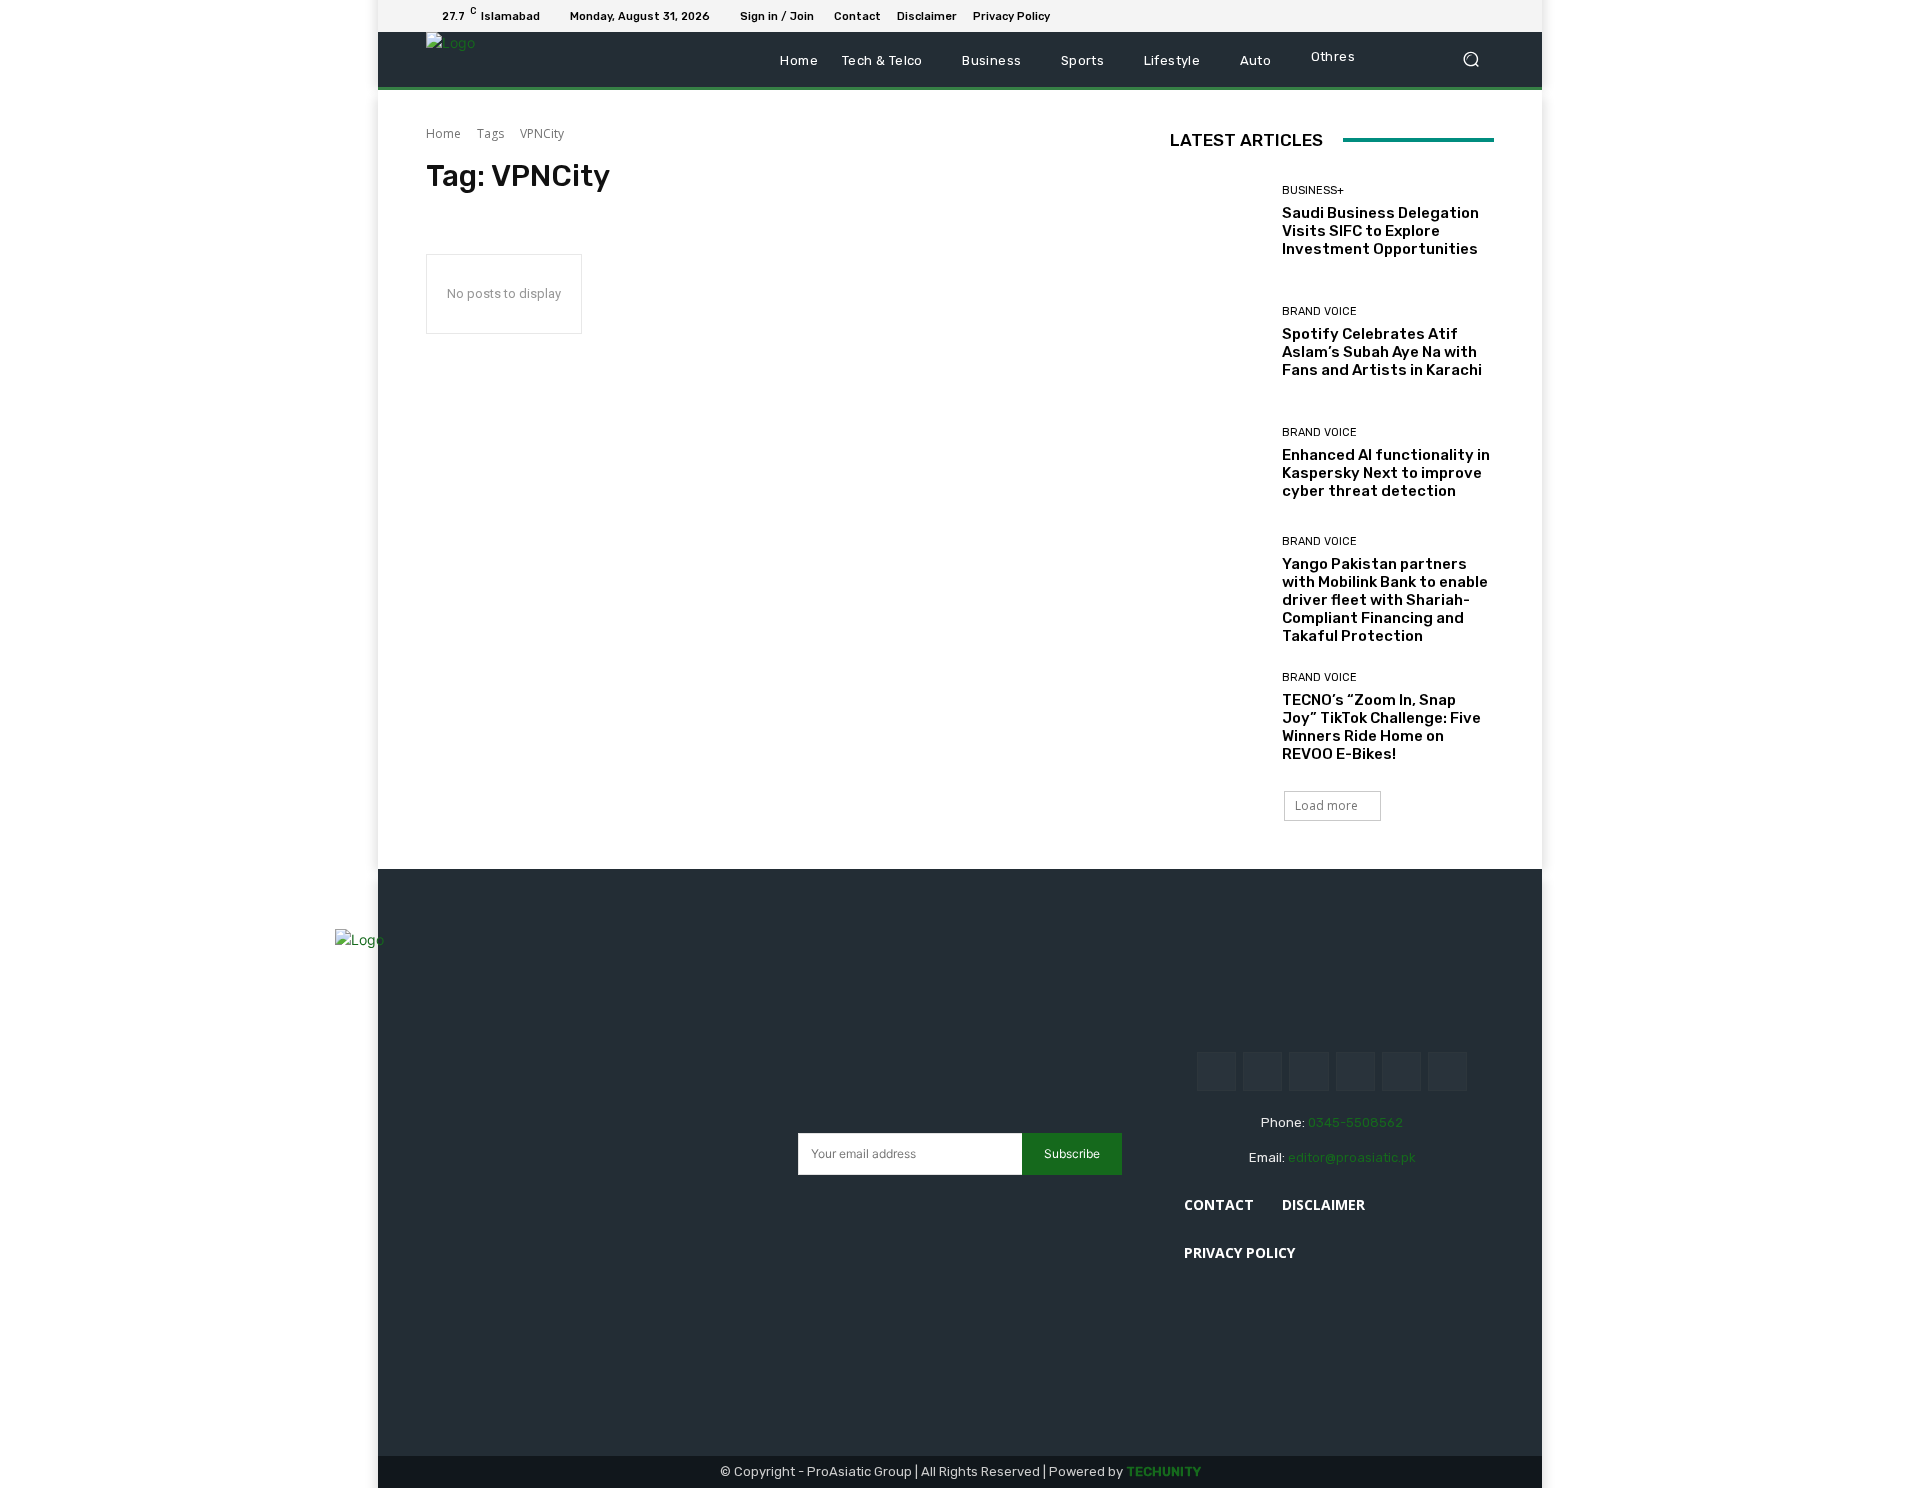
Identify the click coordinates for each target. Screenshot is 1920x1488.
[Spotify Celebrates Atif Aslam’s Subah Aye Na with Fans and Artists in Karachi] (1218, 342)
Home (443, 133)
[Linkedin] (1410, 16)
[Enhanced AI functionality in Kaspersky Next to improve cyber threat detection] (1218, 463)
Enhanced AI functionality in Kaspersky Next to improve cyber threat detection (1386, 473)
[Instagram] (1262, 1071)
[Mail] (1434, 16)
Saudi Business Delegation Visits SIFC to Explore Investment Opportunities (1380, 231)
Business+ (1313, 190)
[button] (1470, 59)
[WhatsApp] (1482, 16)
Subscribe (1072, 1153)
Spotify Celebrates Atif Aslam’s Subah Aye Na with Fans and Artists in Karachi (1382, 352)
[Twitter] (1458, 16)
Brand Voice (1319, 311)
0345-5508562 (1355, 1122)
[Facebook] (1386, 16)
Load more (1326, 805)
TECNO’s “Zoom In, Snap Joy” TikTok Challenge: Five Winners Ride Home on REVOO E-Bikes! (1381, 727)
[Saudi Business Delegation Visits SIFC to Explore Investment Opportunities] (1218, 221)
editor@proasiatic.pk (1352, 1157)
